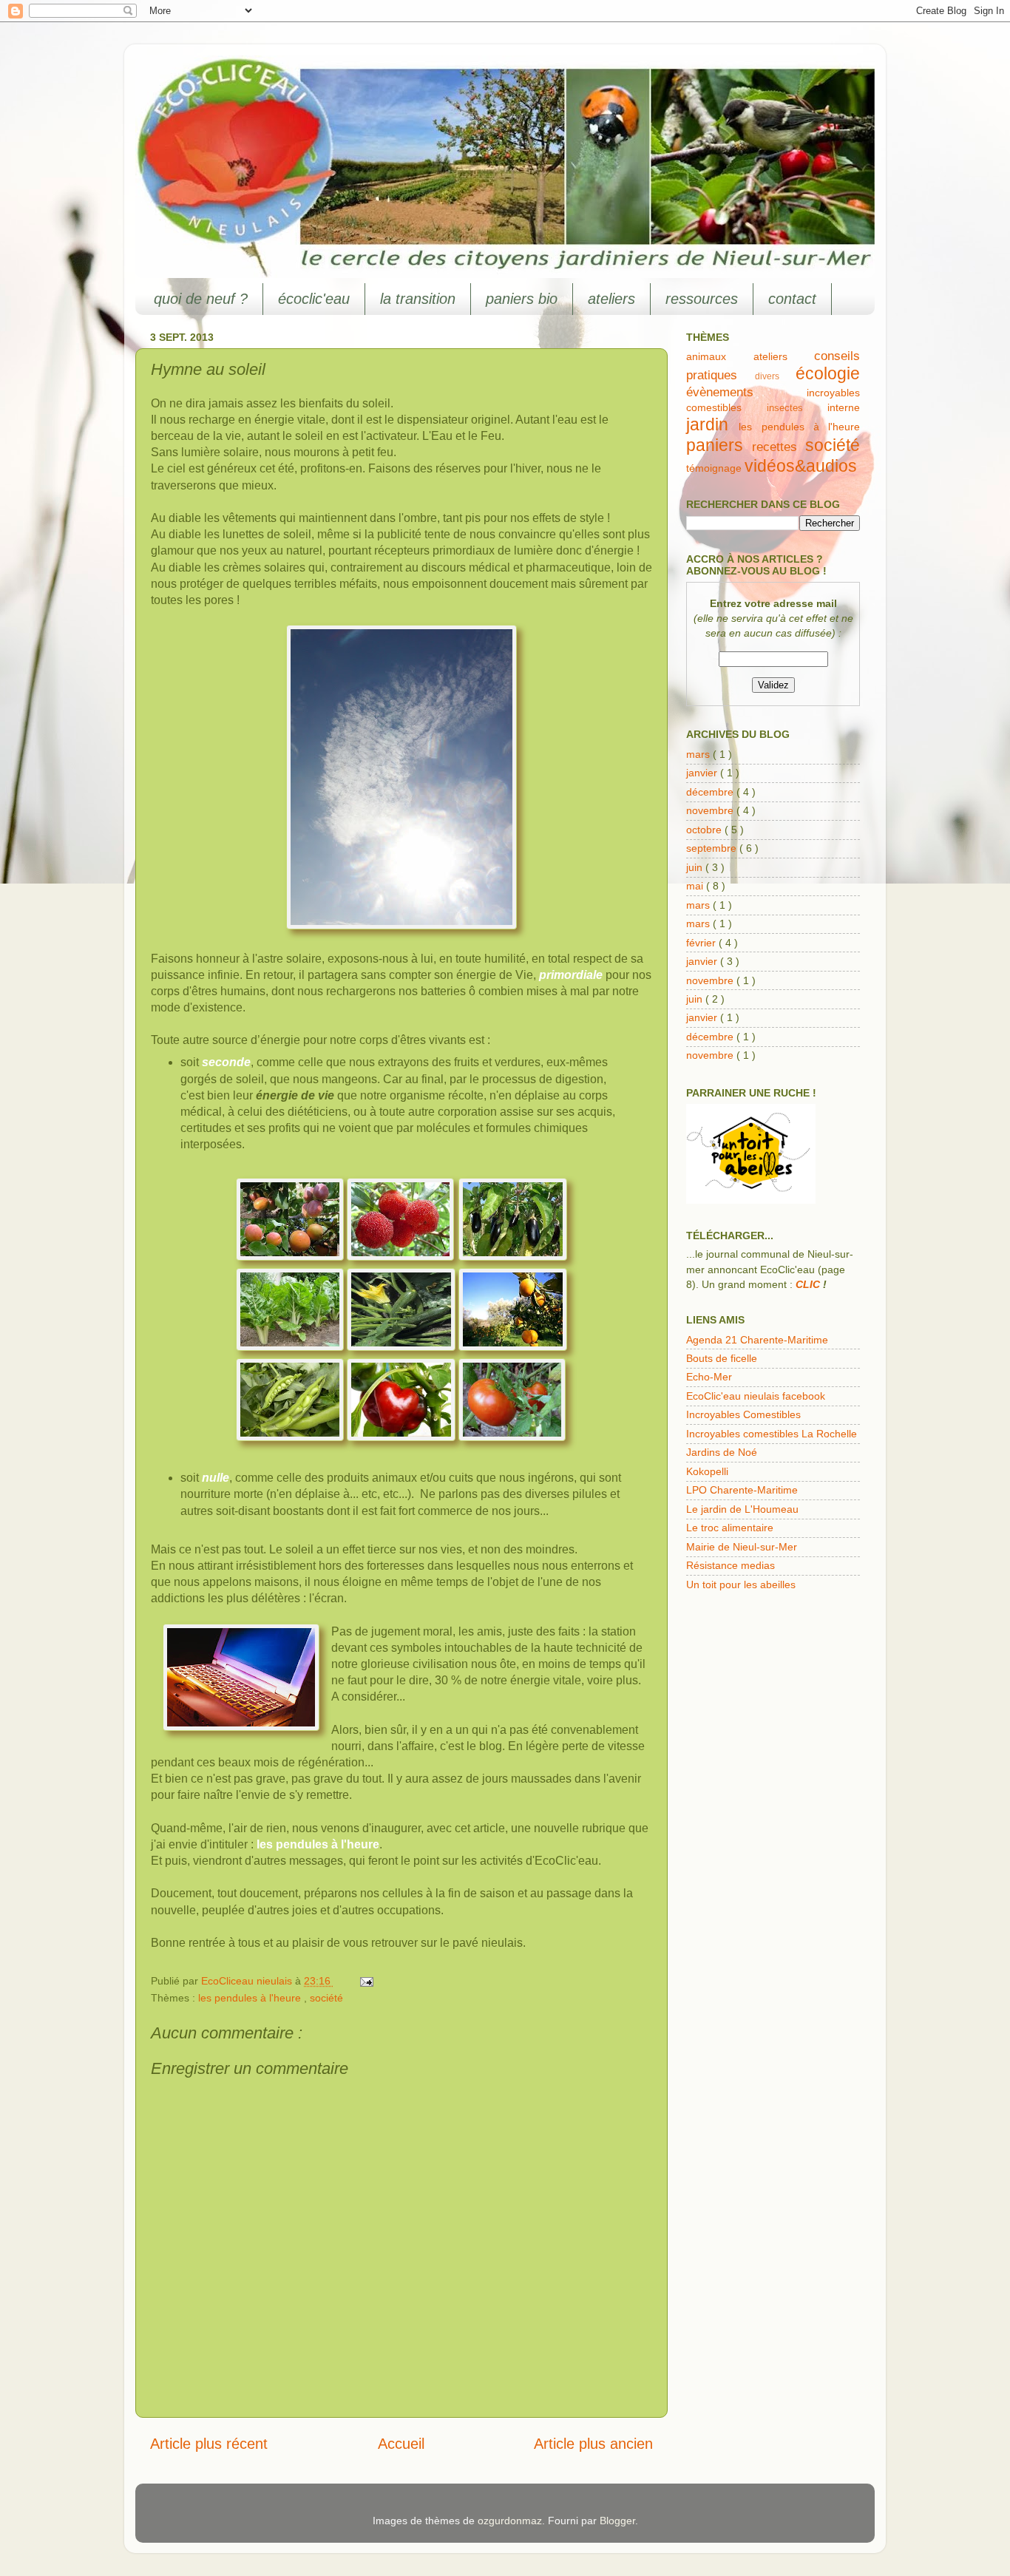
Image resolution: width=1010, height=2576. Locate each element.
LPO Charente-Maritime (742, 1490)
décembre (711, 792)
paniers (719, 445)
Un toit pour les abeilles (741, 1584)
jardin (712, 424)
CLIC (808, 1284)
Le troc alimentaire (730, 1528)
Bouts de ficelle (722, 1358)
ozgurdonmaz (510, 2521)
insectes (797, 408)
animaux (720, 356)
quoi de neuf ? (201, 299)
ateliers (611, 299)
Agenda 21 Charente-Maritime (757, 1340)
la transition (418, 299)
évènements (746, 392)
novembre (711, 810)
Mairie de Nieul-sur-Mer (742, 1547)
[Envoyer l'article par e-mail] (364, 1981)
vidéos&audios (801, 466)
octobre (705, 830)
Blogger (617, 2521)
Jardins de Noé (722, 1452)
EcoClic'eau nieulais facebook (756, 1396)
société (326, 1998)
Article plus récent (209, 2444)
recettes (779, 447)
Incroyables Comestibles (743, 1414)
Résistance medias (731, 1565)
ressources (702, 299)
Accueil (401, 2444)
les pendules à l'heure (251, 1998)
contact (792, 299)
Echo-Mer (709, 1377)
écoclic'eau (314, 299)
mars (699, 754)
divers (775, 376)
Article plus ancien (593, 2444)
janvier (703, 773)
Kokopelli (707, 1471)
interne (844, 407)
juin (696, 867)
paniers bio (522, 299)
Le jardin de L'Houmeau (742, 1509)
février (702, 943)
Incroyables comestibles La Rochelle (772, 1434)
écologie (828, 373)
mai (696, 886)
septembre (713, 848)
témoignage (715, 468)
